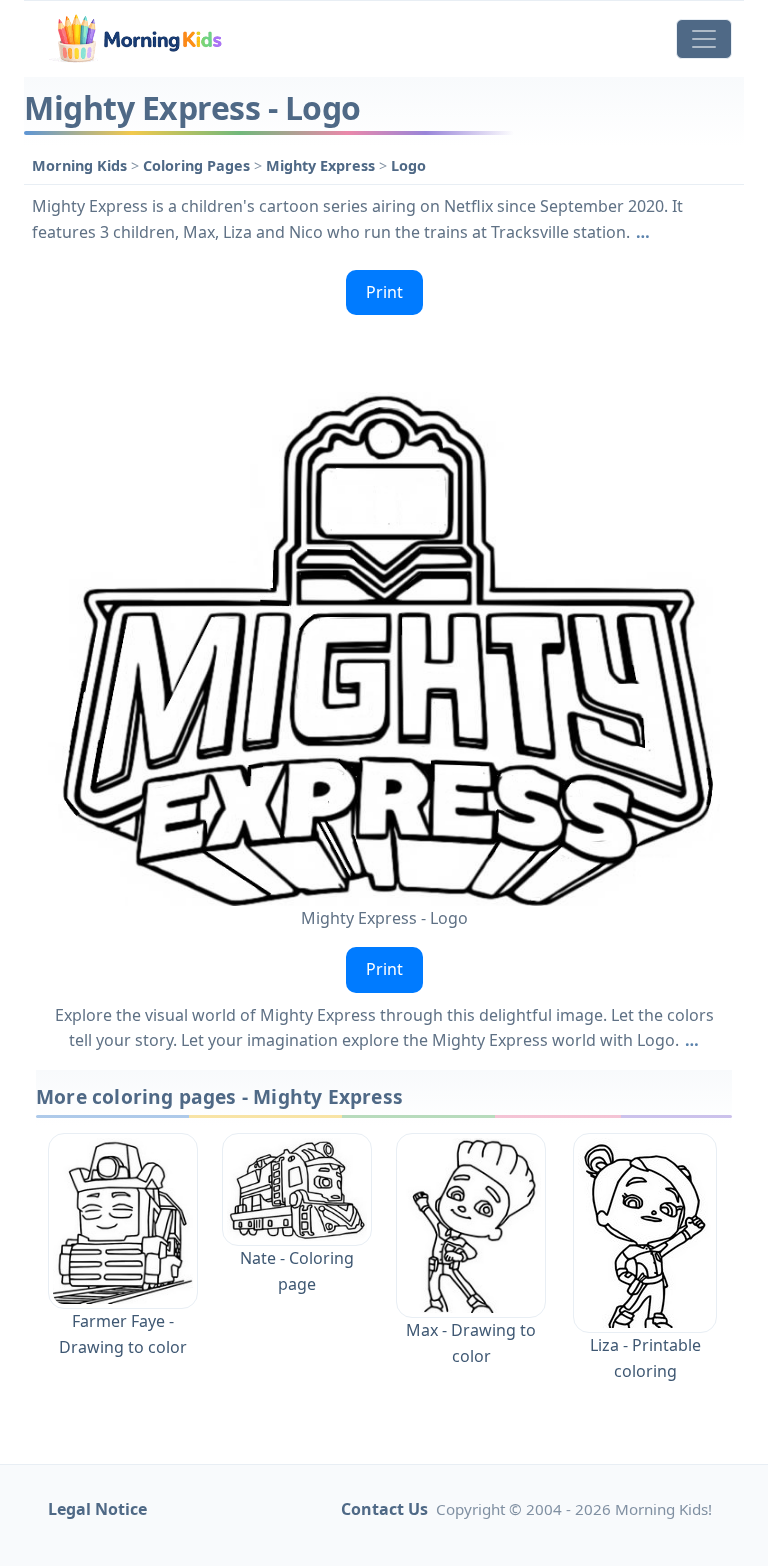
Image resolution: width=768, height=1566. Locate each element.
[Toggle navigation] (704, 39)
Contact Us (384, 1509)
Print (384, 292)
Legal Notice (97, 1509)
